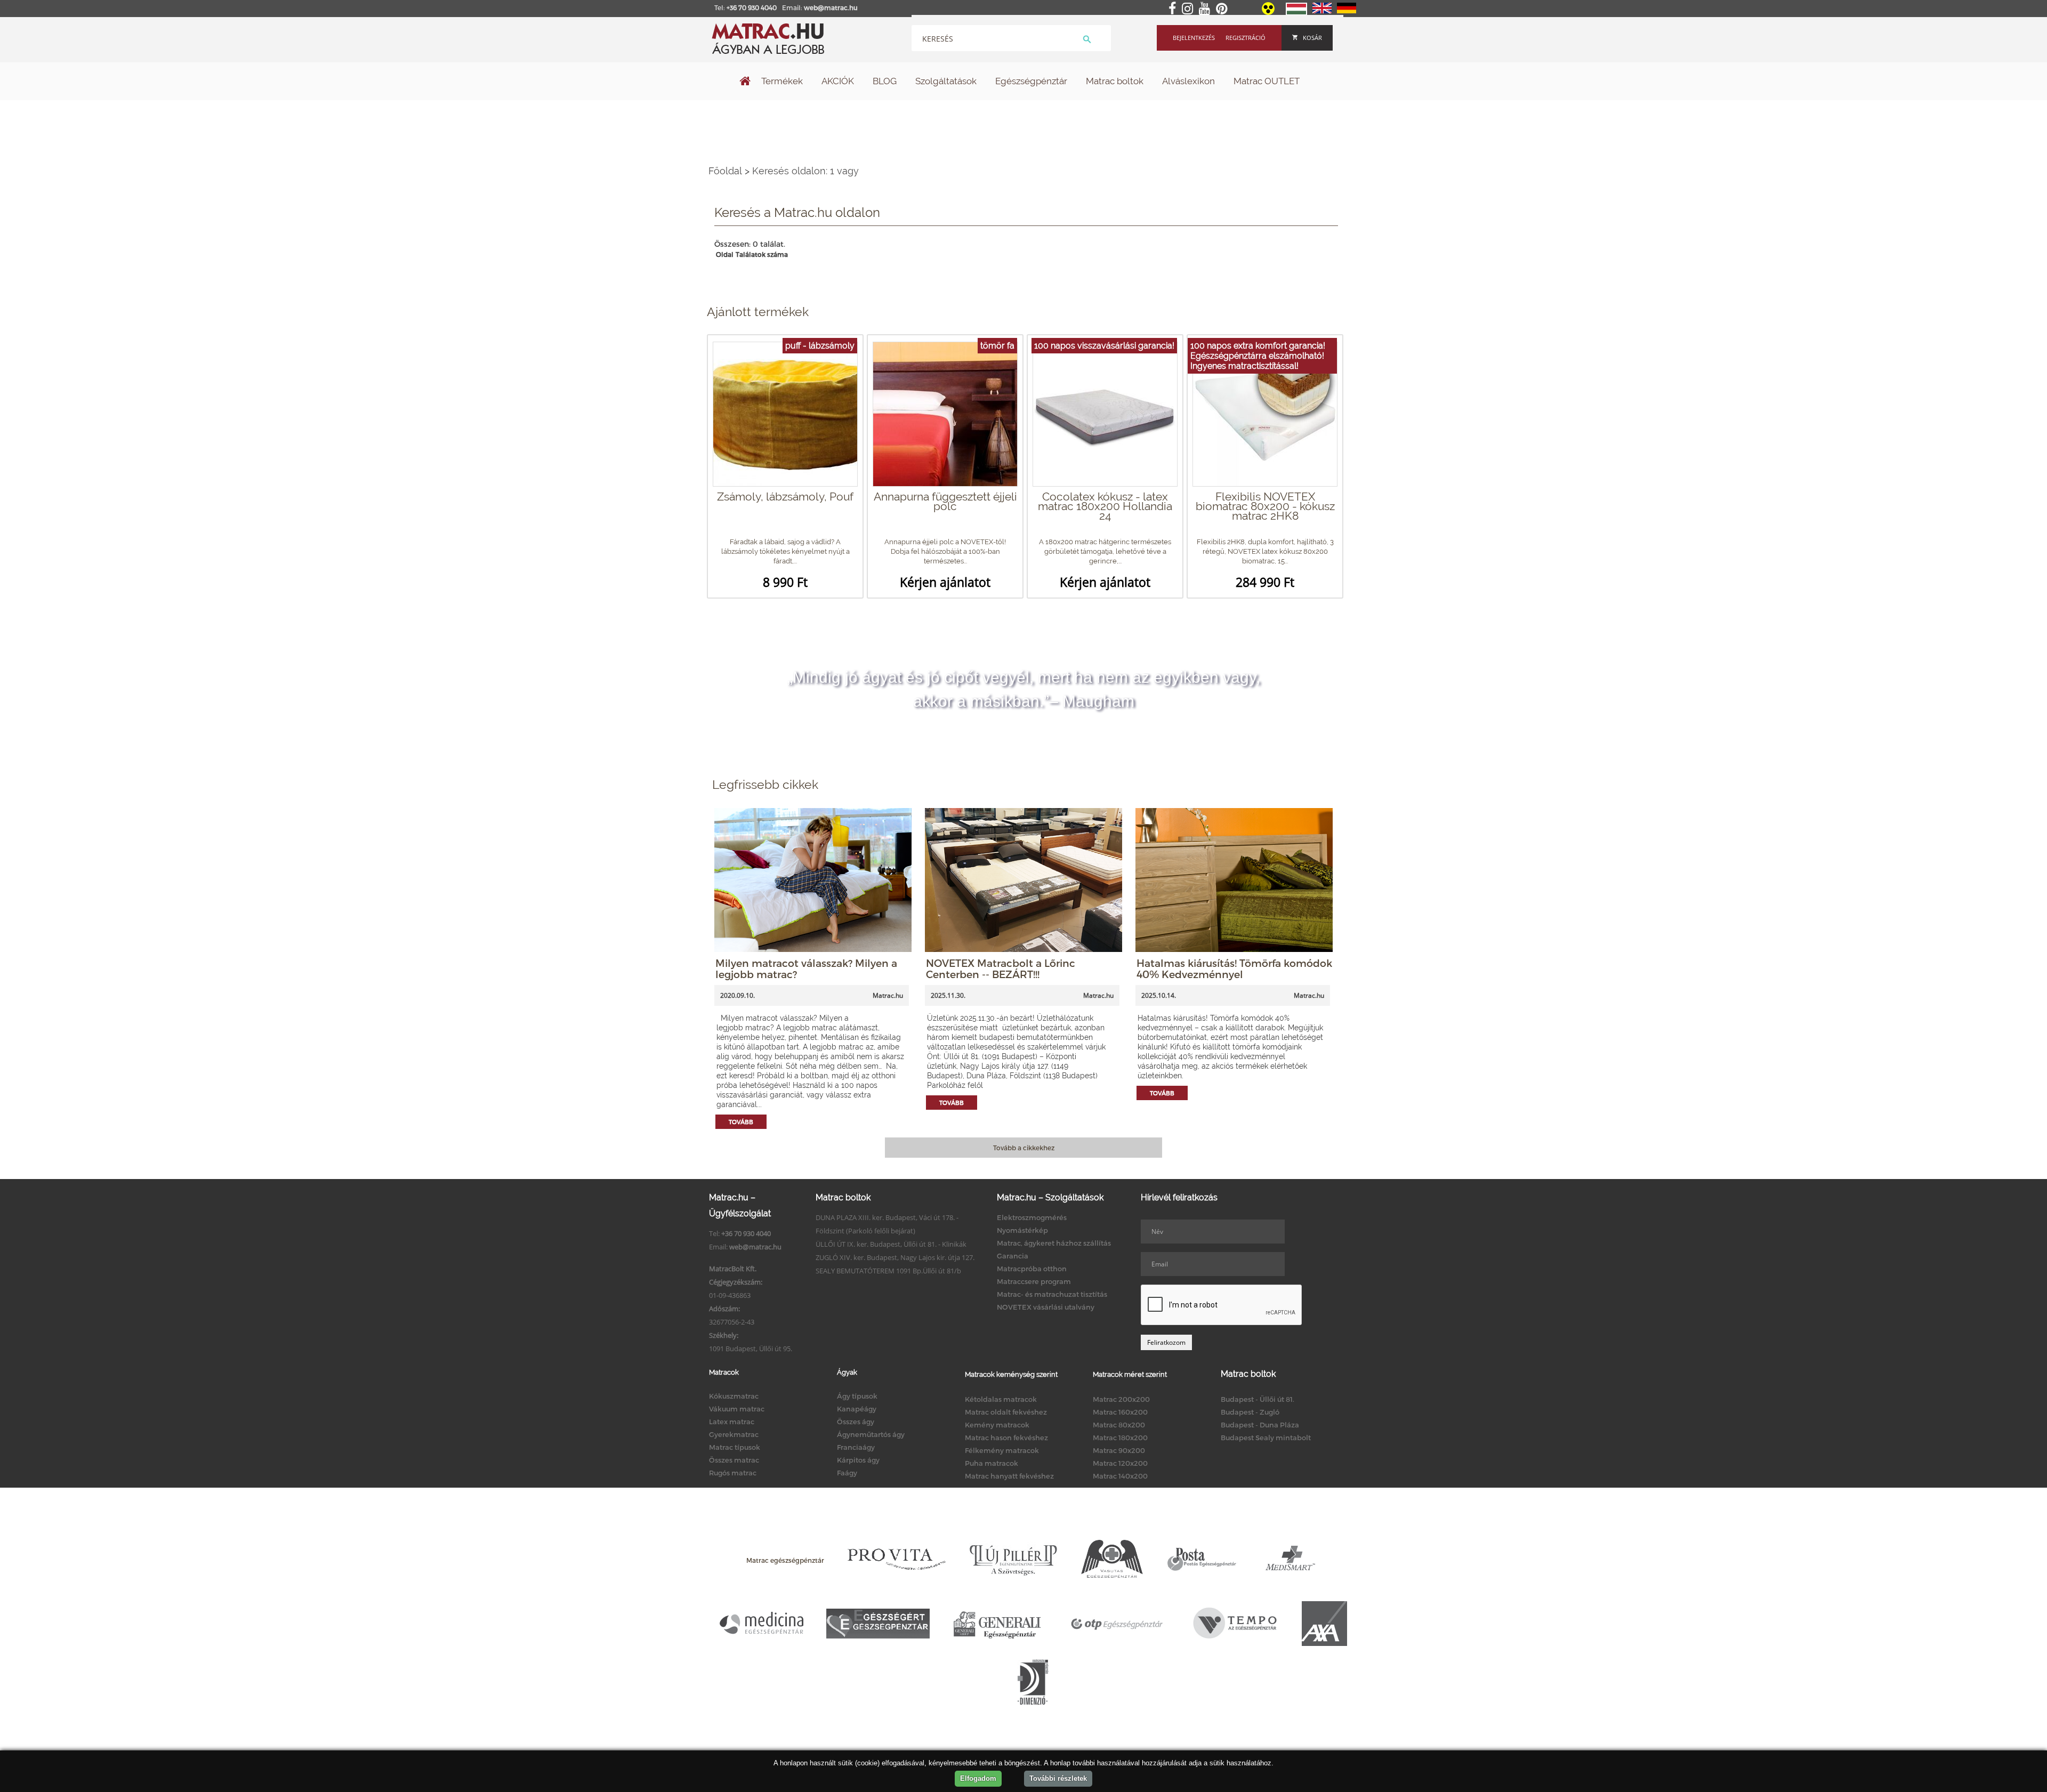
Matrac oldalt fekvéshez (1006, 1412)
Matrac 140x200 (1120, 1476)
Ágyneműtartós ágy (871, 1434)
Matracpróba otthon (1032, 1269)
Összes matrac (734, 1460)
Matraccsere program (1034, 1281)
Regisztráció (1246, 38)
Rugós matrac (733, 1473)
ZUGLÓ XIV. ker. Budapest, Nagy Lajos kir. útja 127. (895, 1257)
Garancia (1013, 1256)
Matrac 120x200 (1120, 1463)
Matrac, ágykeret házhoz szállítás (1054, 1243)
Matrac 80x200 (1119, 1425)
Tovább (741, 1122)
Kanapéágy (857, 1409)
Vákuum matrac (737, 1409)
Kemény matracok (997, 1425)
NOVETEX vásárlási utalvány (1046, 1307)
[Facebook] (1174, 9)
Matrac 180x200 (1120, 1438)
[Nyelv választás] (1296, 13)
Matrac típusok (735, 1447)
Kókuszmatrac (734, 1396)
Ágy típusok (857, 1396)
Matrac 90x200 (1119, 1450)
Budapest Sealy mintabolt (1266, 1438)
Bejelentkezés (1194, 38)
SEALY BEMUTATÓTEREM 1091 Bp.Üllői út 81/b (888, 1271)
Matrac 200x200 (1121, 1399)
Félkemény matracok (1002, 1450)
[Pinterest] (1224, 9)
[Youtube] (1207, 9)
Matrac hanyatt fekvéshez (1009, 1476)
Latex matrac (732, 1422)
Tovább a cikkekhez (1024, 1148)
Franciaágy (856, 1447)
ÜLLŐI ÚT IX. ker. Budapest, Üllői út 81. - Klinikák (891, 1244)
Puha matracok (992, 1463)
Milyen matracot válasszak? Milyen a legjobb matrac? (806, 968)
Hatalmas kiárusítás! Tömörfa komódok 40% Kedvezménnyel (1234, 968)
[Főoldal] (745, 82)
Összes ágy (856, 1422)
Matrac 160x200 (1120, 1412)
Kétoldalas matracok (1001, 1399)
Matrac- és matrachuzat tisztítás (1052, 1294)
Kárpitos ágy (858, 1460)
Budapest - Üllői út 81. (1258, 1399)
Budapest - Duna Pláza (1260, 1425)
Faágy (847, 1473)
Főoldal (725, 171)
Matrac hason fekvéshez (1006, 1438)
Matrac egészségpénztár (785, 1560)
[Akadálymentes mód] (1269, 12)
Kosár (1312, 38)
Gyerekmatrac (734, 1434)
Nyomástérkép (1022, 1230)
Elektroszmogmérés (1032, 1217)
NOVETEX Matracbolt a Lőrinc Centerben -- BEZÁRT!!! (1001, 968)
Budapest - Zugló (1250, 1412)
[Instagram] (1190, 9)
